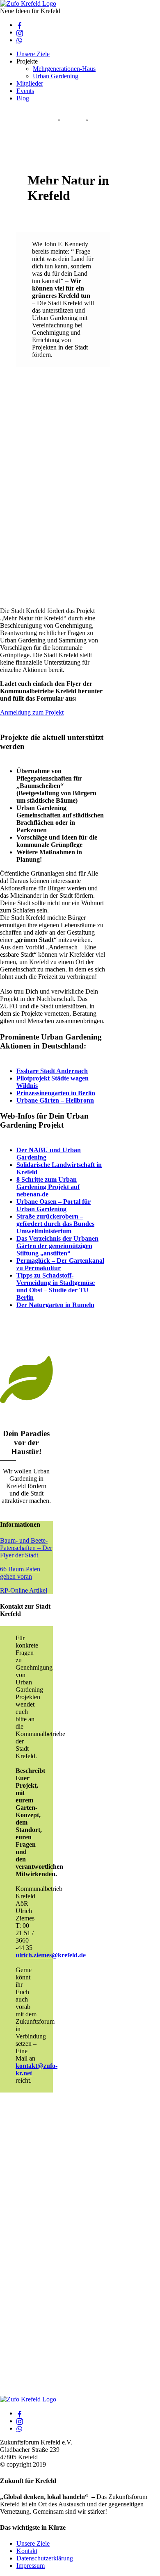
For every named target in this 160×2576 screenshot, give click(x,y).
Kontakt (27, 2551)
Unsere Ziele (33, 54)
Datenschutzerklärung (45, 2558)
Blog (23, 98)
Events (25, 91)
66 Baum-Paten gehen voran (20, 1573)
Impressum (31, 2566)
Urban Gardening (56, 76)
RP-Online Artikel (24, 1590)
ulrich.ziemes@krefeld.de (51, 1955)
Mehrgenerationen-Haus (64, 69)
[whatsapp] (20, 40)
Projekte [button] (27, 61)
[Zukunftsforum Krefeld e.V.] (28, 3)
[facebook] (20, 25)
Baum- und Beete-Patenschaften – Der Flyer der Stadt (26, 1548)
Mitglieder (30, 83)
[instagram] (20, 32)
